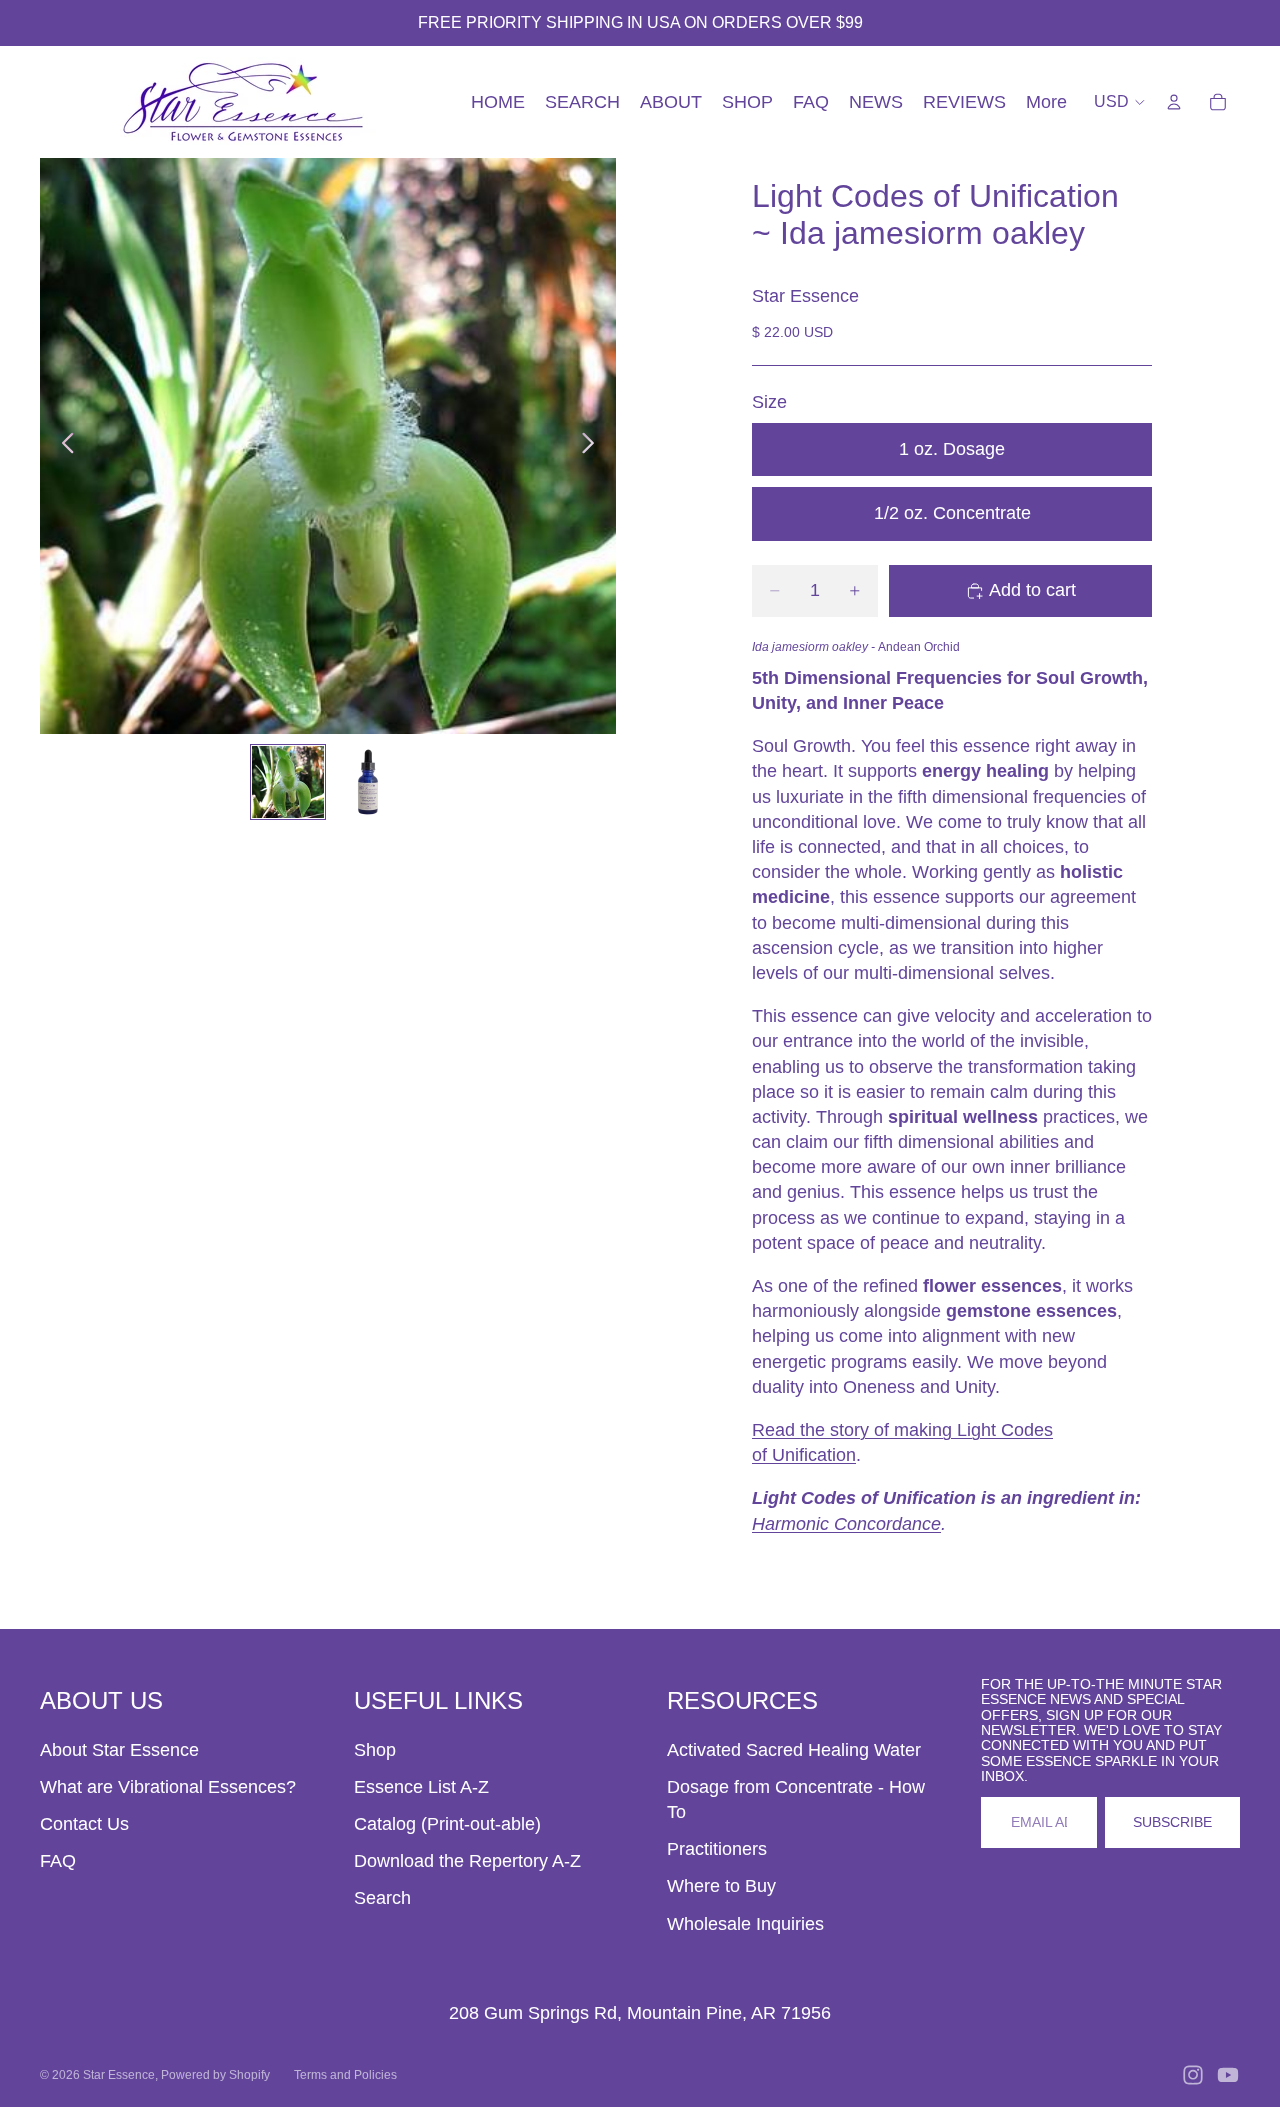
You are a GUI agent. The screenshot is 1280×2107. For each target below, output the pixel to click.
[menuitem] (1046, 102)
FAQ (58, 1861)
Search (382, 1898)
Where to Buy (721, 1886)
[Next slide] (593, 446)
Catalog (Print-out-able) (447, 1824)
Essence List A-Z (421, 1787)
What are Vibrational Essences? (168, 1787)
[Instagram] (1193, 2075)
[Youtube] (1228, 2075)
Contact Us (84, 1824)
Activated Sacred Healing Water (794, 1750)
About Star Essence (119, 1750)
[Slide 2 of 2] (368, 782)
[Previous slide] (62, 446)
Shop (375, 1750)
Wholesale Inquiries (745, 1924)
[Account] (1174, 102)
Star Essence (119, 2075)
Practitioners (717, 1849)
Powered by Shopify (215, 2075)
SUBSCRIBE (1172, 1822)
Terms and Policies (345, 2075)
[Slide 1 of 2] (288, 782)
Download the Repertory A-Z (467, 1861)
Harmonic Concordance (846, 1524)
